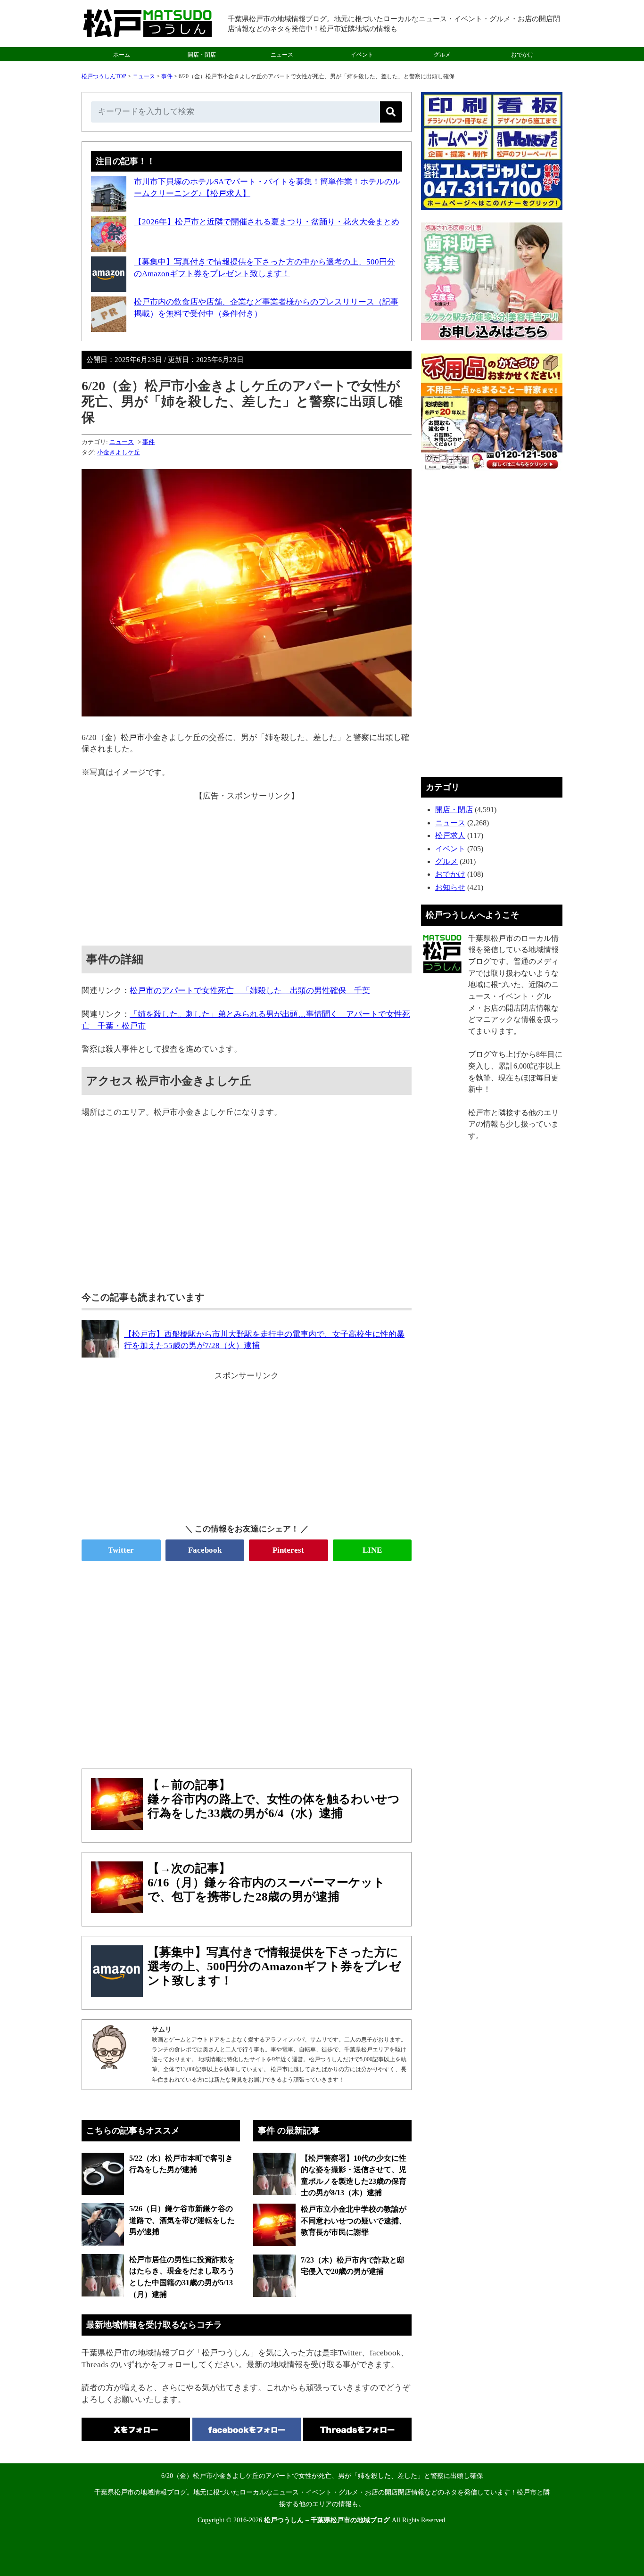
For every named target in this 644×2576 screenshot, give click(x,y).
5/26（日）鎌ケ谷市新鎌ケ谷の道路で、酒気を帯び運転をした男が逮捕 (182, 2220)
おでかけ (522, 55)
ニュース (282, 55)
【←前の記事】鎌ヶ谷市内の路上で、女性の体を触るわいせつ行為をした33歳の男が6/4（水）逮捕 (274, 1799)
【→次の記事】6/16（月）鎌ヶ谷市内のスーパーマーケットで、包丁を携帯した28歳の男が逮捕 (266, 1882)
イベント (362, 55)
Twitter (121, 1550)
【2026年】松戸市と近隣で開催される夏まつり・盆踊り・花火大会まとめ (267, 222)
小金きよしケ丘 (119, 452)
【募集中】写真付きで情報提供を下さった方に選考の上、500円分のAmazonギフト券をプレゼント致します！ (274, 1966)
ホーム (122, 55)
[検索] (391, 112)
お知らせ (450, 887)
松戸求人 (450, 835)
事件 (167, 76)
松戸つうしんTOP (104, 76)
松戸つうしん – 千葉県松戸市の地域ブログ (327, 2520)
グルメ (442, 55)
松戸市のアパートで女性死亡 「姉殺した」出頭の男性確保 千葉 (250, 991)
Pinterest (288, 1550)
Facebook (205, 1550)
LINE (372, 1550)
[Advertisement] (247, 868)
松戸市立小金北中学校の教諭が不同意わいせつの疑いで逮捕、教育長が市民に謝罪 (354, 2221)
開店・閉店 (202, 55)
